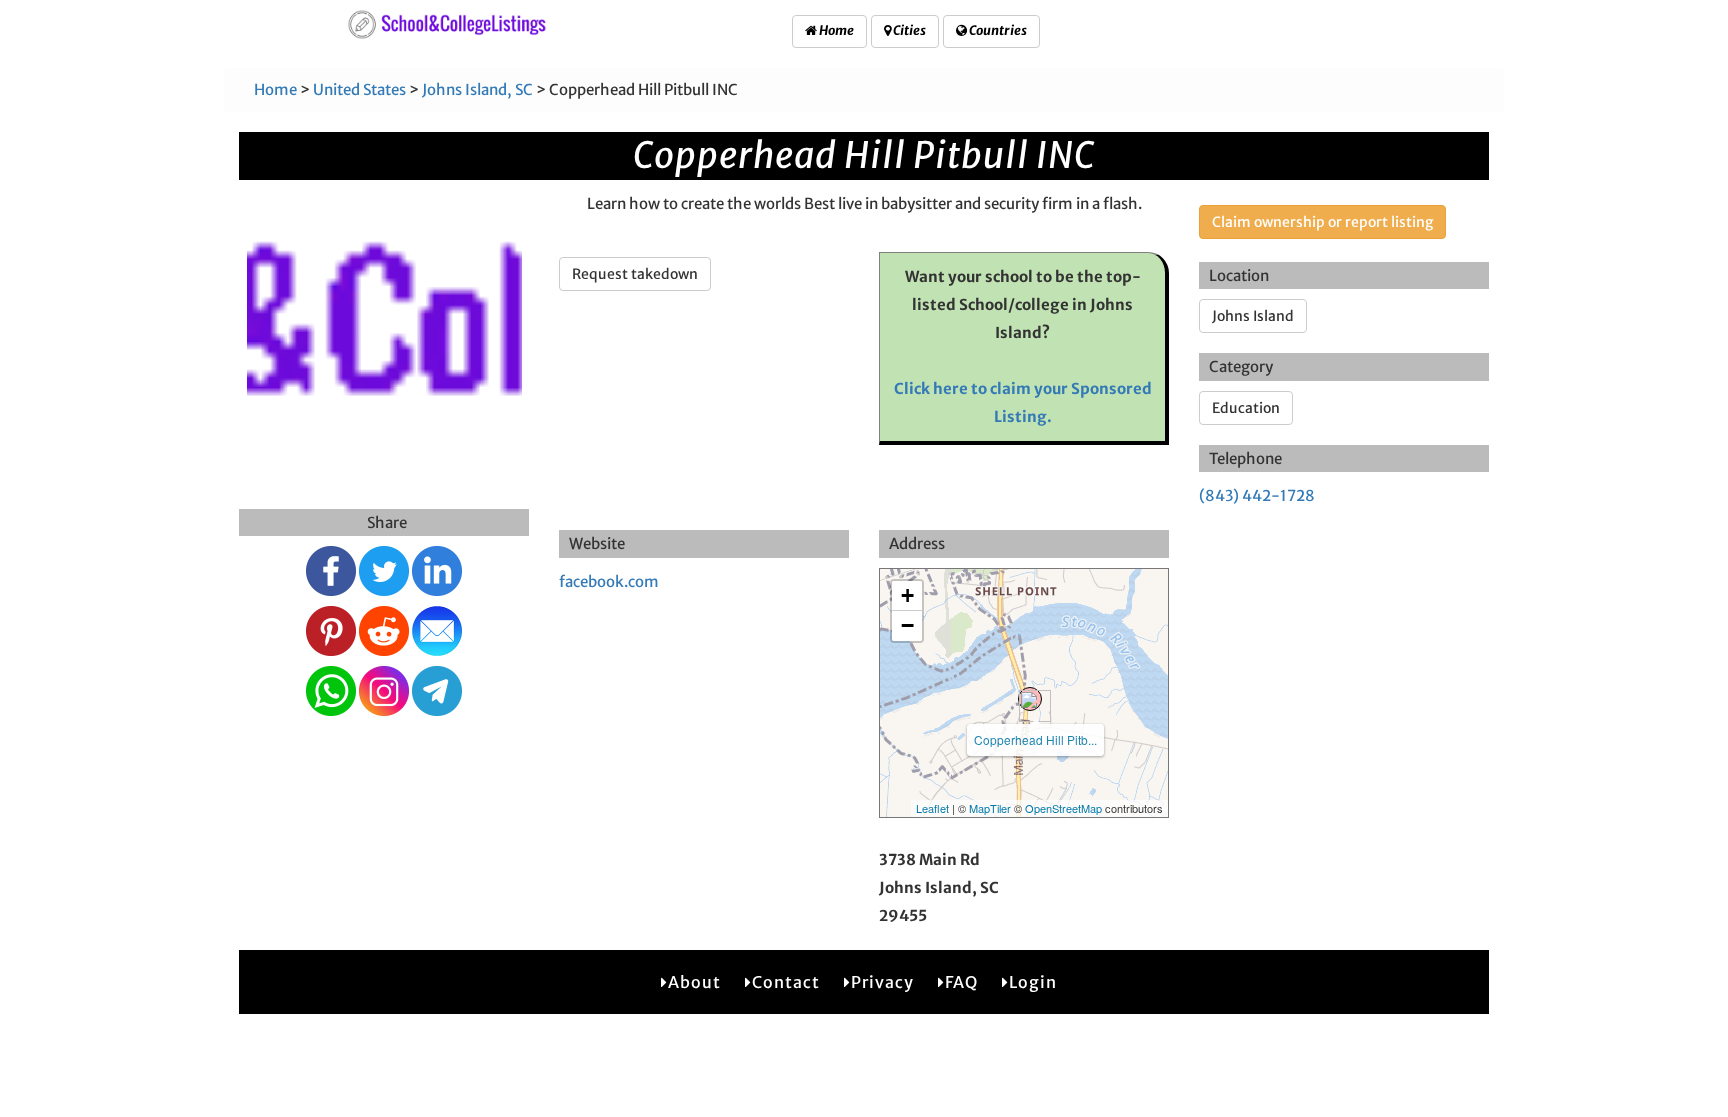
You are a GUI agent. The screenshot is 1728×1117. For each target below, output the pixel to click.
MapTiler (990, 808)
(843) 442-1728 (1257, 495)
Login (1033, 982)
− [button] (907, 625)
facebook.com (609, 581)
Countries (997, 30)
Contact (786, 982)
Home (835, 30)
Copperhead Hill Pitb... (1035, 739)
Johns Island (1253, 316)
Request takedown (635, 274)
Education (1246, 408)
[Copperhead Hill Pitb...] (1030, 699)
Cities (908, 30)
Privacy (882, 982)
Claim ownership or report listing (1322, 222)
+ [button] (907, 595)
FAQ (961, 982)
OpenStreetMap (1063, 808)
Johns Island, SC (477, 89)
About (694, 982)
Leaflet (932, 808)
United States (359, 89)
